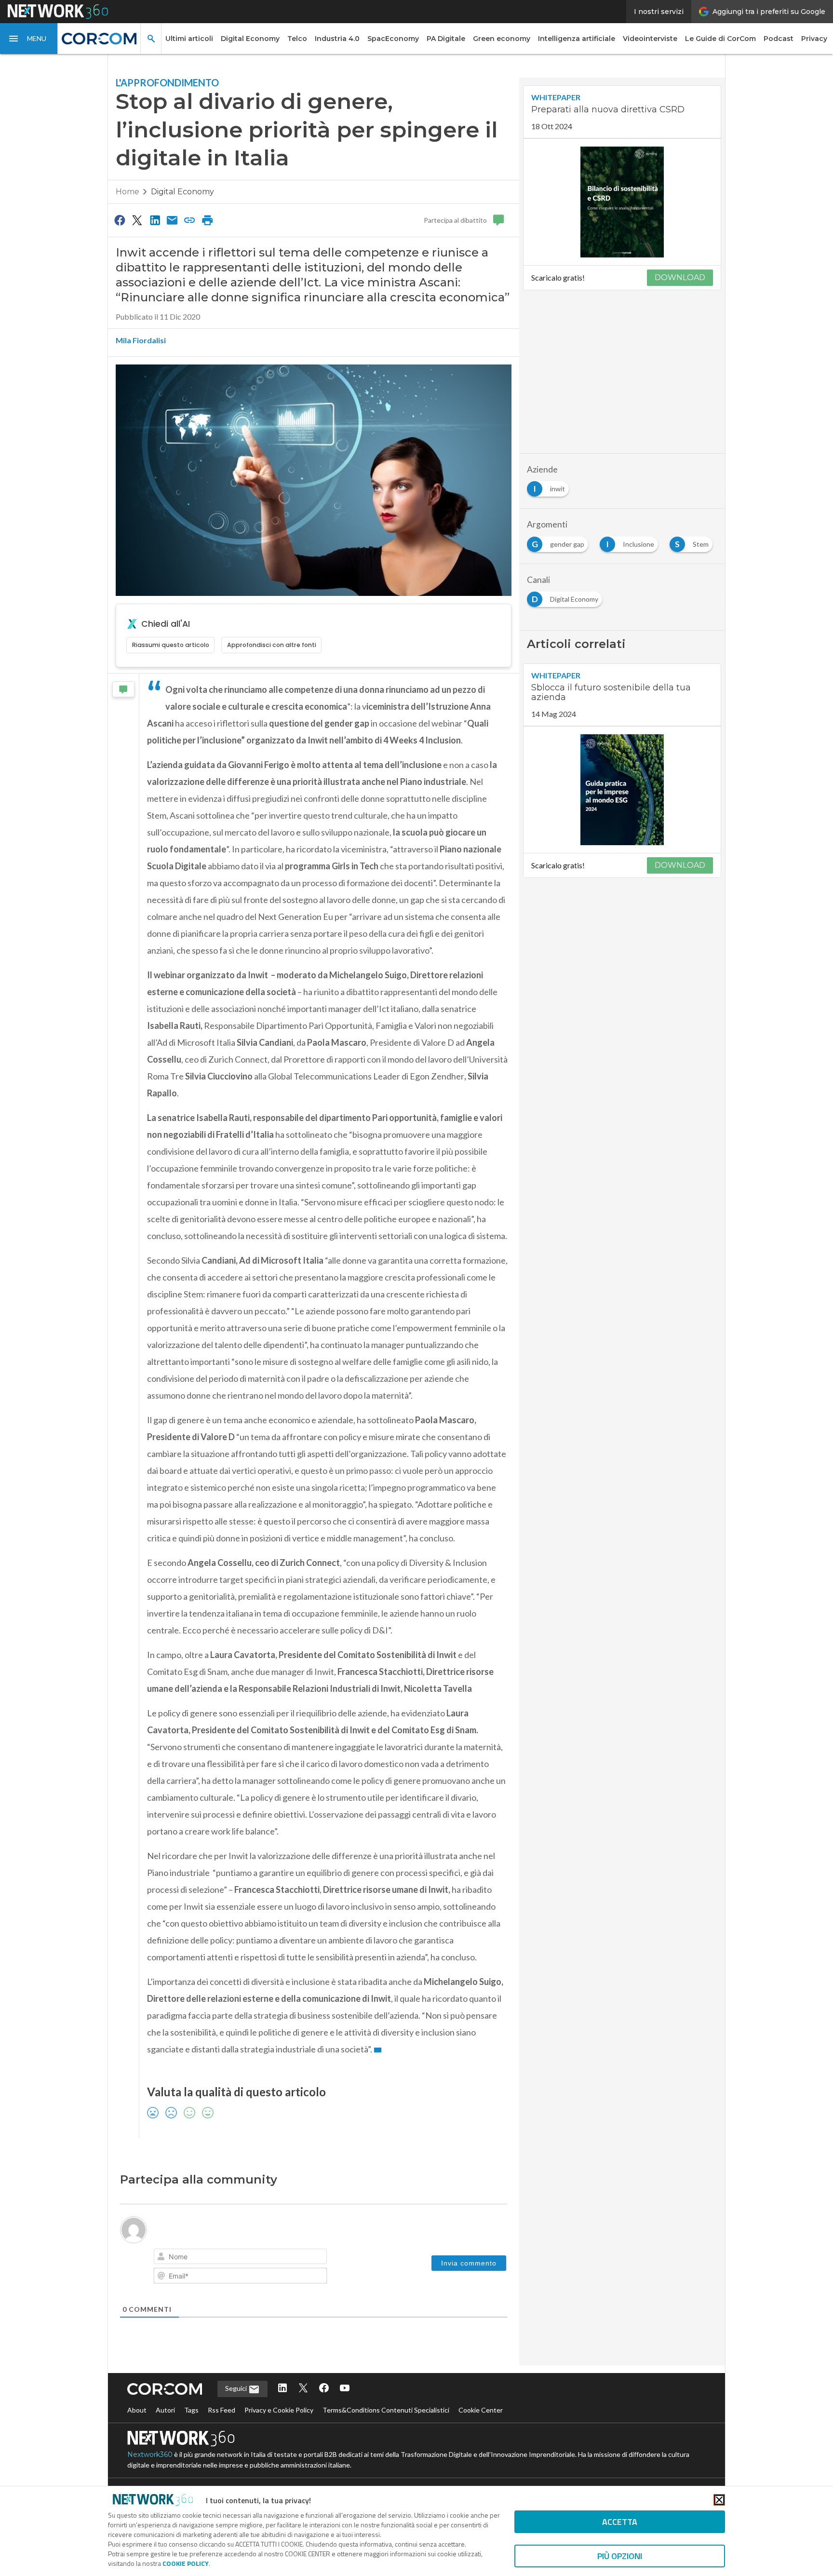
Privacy (814, 39)
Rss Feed (222, 2410)
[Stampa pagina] (207, 220)
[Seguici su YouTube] (345, 2389)
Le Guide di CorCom (720, 39)
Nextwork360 (150, 2455)
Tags (191, 2410)
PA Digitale (446, 39)
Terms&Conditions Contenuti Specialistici (386, 2410)
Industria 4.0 (337, 39)
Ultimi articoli (189, 39)
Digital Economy (250, 39)
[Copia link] (190, 220)
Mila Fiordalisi (141, 340)
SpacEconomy (393, 39)
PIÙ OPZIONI (620, 2556)
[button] (29, 39)
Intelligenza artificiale (577, 39)
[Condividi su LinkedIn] (155, 220)
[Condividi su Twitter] (137, 220)
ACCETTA (620, 2522)
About (137, 2410)
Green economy (502, 39)
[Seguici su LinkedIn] (282, 2389)
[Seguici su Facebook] (324, 2389)
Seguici (237, 2388)
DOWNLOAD (680, 277)
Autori (165, 2410)
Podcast (779, 39)
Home (128, 192)
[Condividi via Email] (172, 220)
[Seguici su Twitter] (303, 2389)
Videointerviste (650, 39)
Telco (297, 39)
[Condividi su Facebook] (120, 220)
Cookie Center (481, 2410)
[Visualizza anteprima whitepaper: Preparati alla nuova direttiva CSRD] (622, 202)
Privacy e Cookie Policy (279, 2410)
